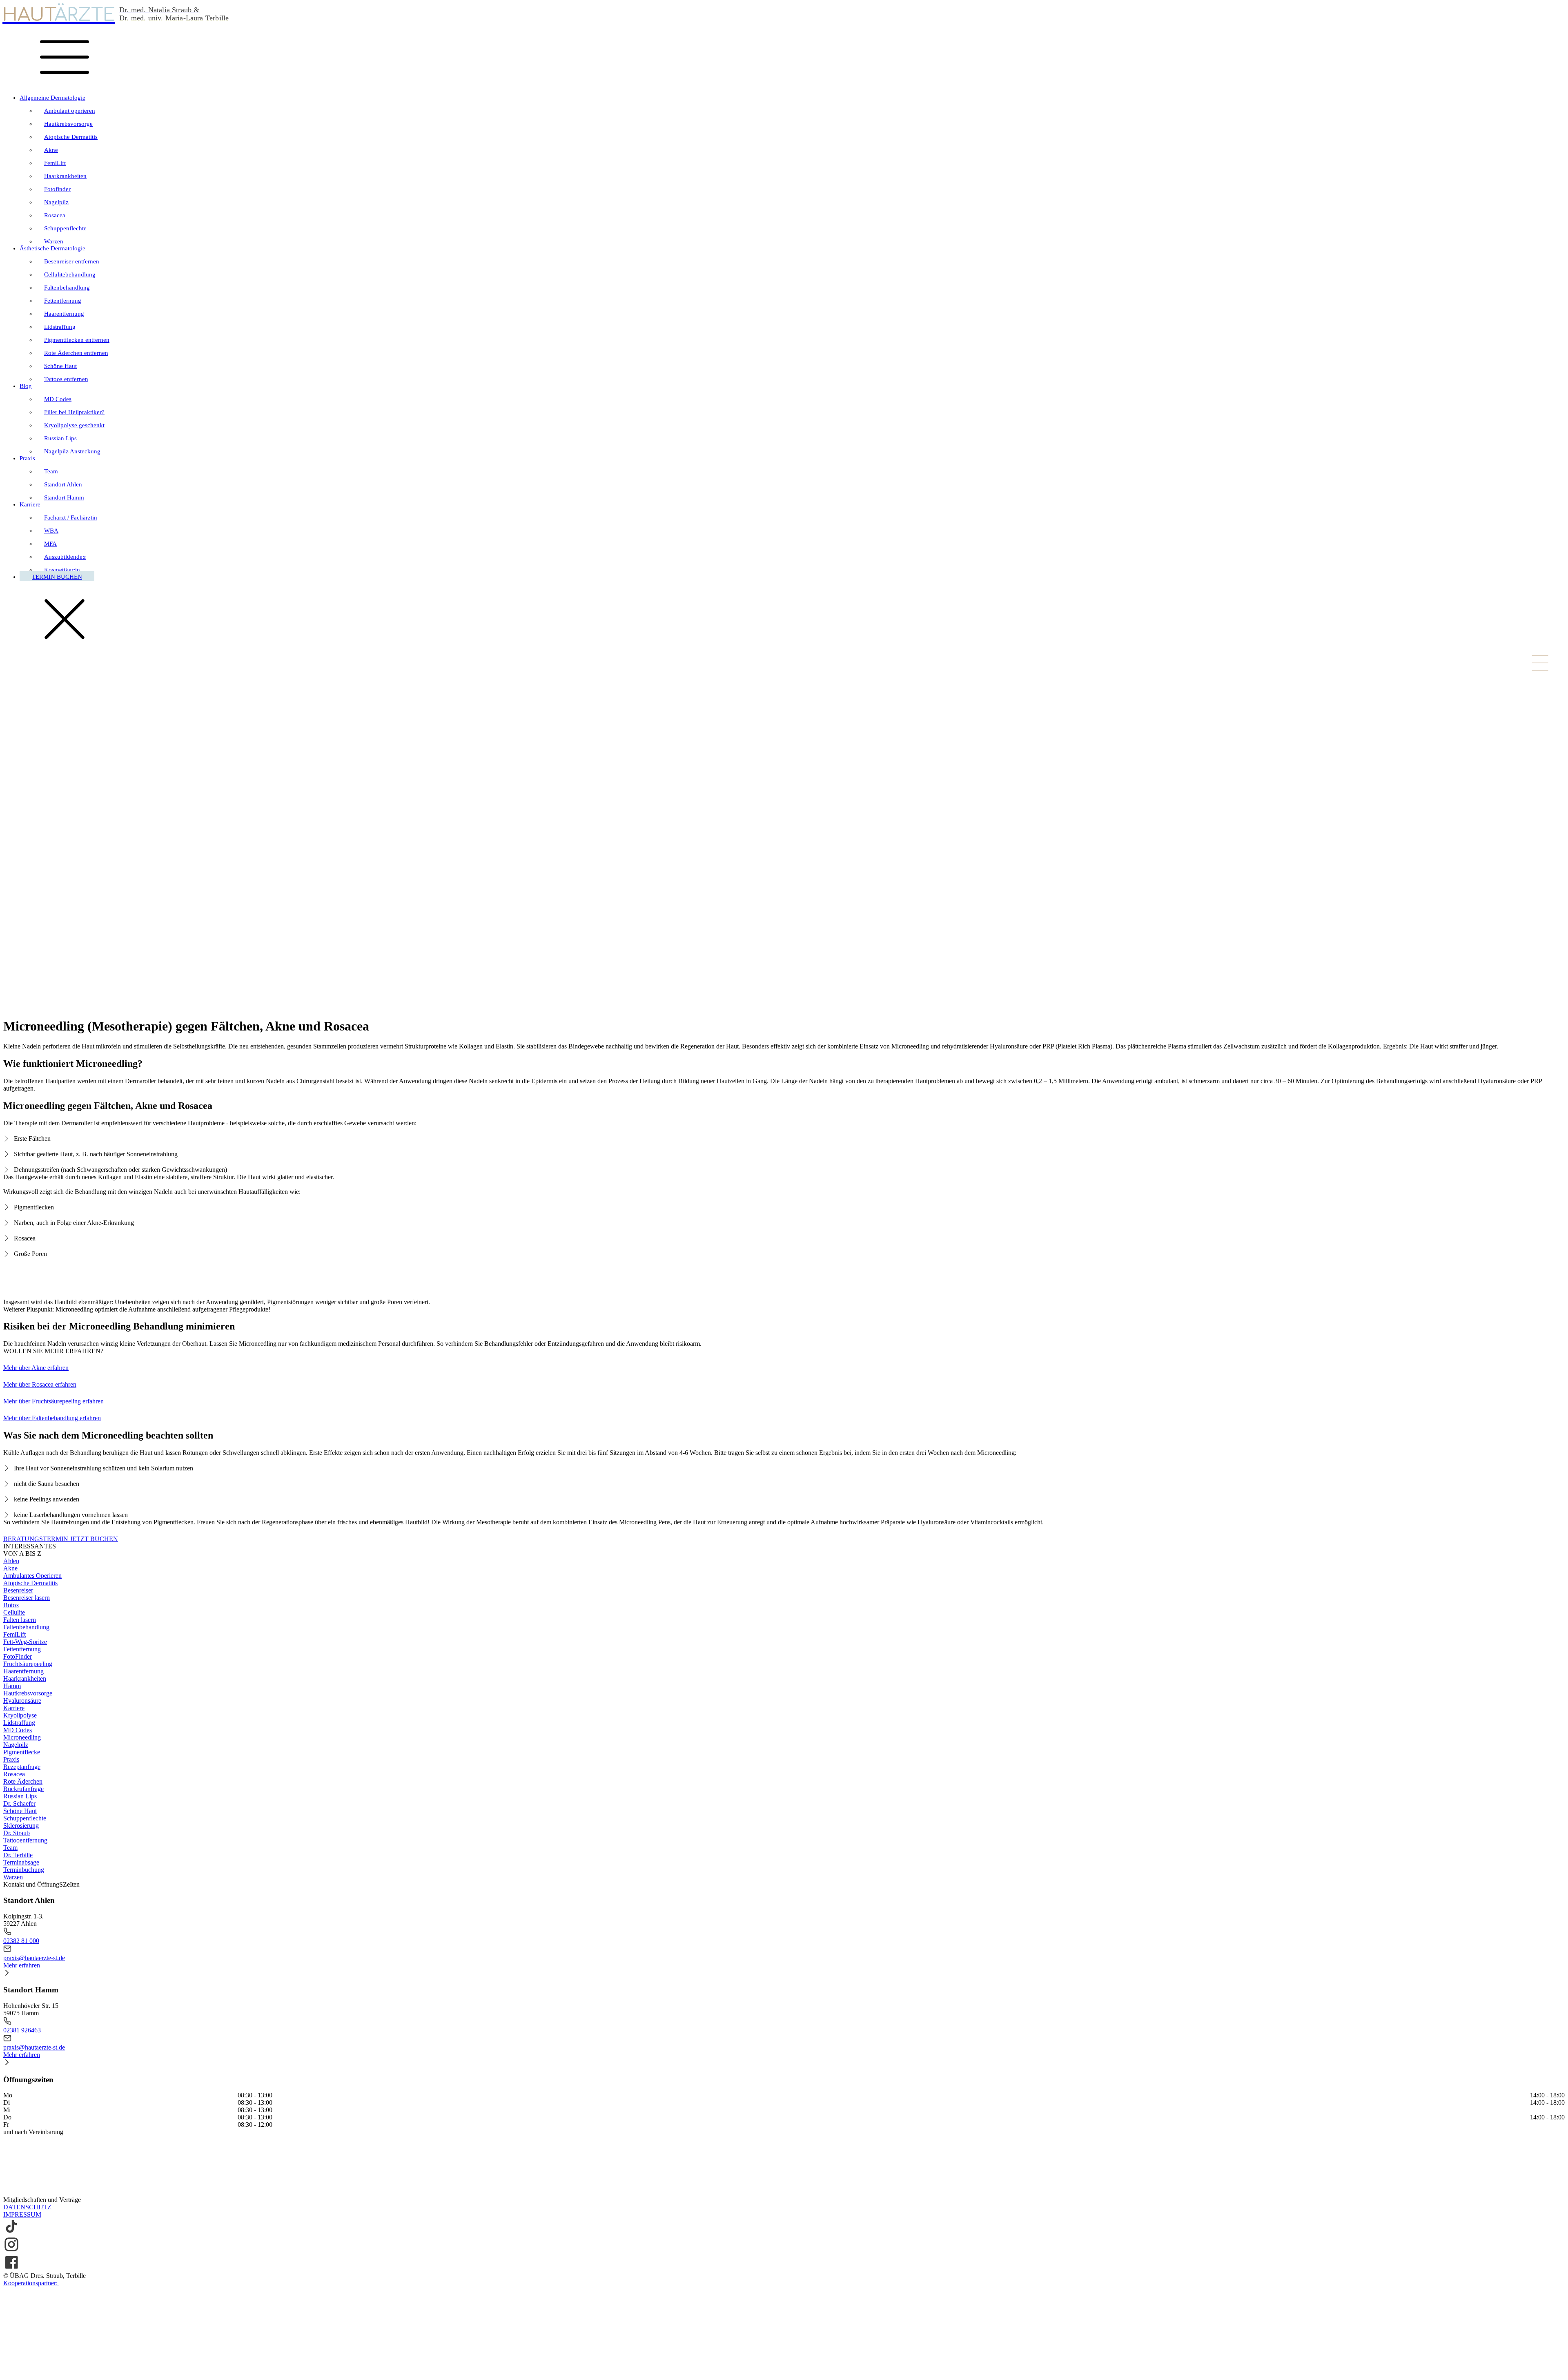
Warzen (54, 241)
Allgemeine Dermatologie (52, 98)
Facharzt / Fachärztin (71, 517)
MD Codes (58, 399)
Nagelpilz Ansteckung (72, 451)
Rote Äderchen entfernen (76, 353)
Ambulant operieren (70, 111)
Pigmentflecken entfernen (77, 340)
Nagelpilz (56, 202)
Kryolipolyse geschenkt (74, 425)
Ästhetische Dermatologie (52, 248)
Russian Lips (60, 438)
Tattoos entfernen (66, 379)
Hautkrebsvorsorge (68, 124)
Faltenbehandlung (67, 288)
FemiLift (55, 163)
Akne (51, 150)
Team (51, 471)
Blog (26, 386)
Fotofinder (57, 189)
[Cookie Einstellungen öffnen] (65, 2373)
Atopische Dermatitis (71, 137)
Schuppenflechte (65, 228)
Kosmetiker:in (62, 570)
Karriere (30, 504)
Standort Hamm (64, 497)
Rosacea (55, 215)
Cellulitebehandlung (70, 274)
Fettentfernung (63, 301)
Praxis (27, 458)
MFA (50, 544)
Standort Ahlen (63, 484)
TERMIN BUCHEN (57, 577)
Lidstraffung (60, 327)
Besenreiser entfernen (72, 261)
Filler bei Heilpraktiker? (74, 412)
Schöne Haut (60, 366)
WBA (51, 531)
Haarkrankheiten (65, 176)
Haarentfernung (64, 314)
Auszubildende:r (65, 557)
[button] (784, 1936)
